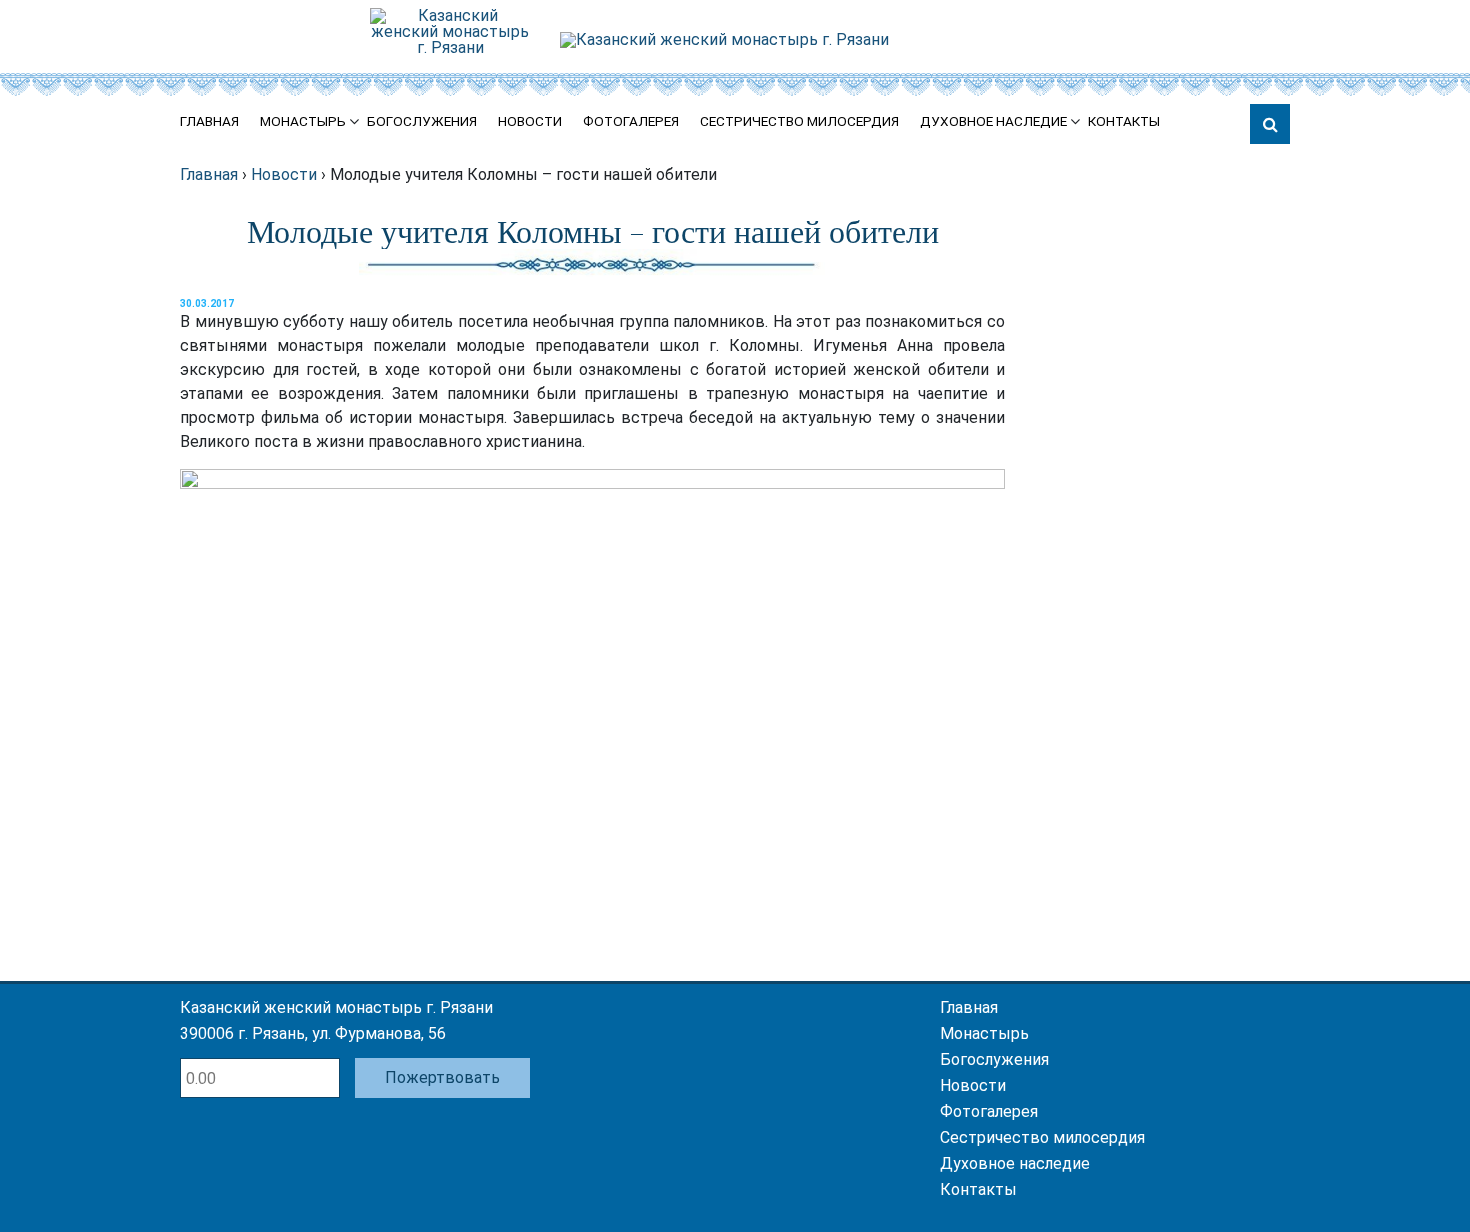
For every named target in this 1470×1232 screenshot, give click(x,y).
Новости (530, 122)
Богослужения (422, 122)
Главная (209, 122)
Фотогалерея (631, 122)
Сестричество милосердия (799, 122)
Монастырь (303, 122)
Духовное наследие (993, 122)
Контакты (1124, 122)
